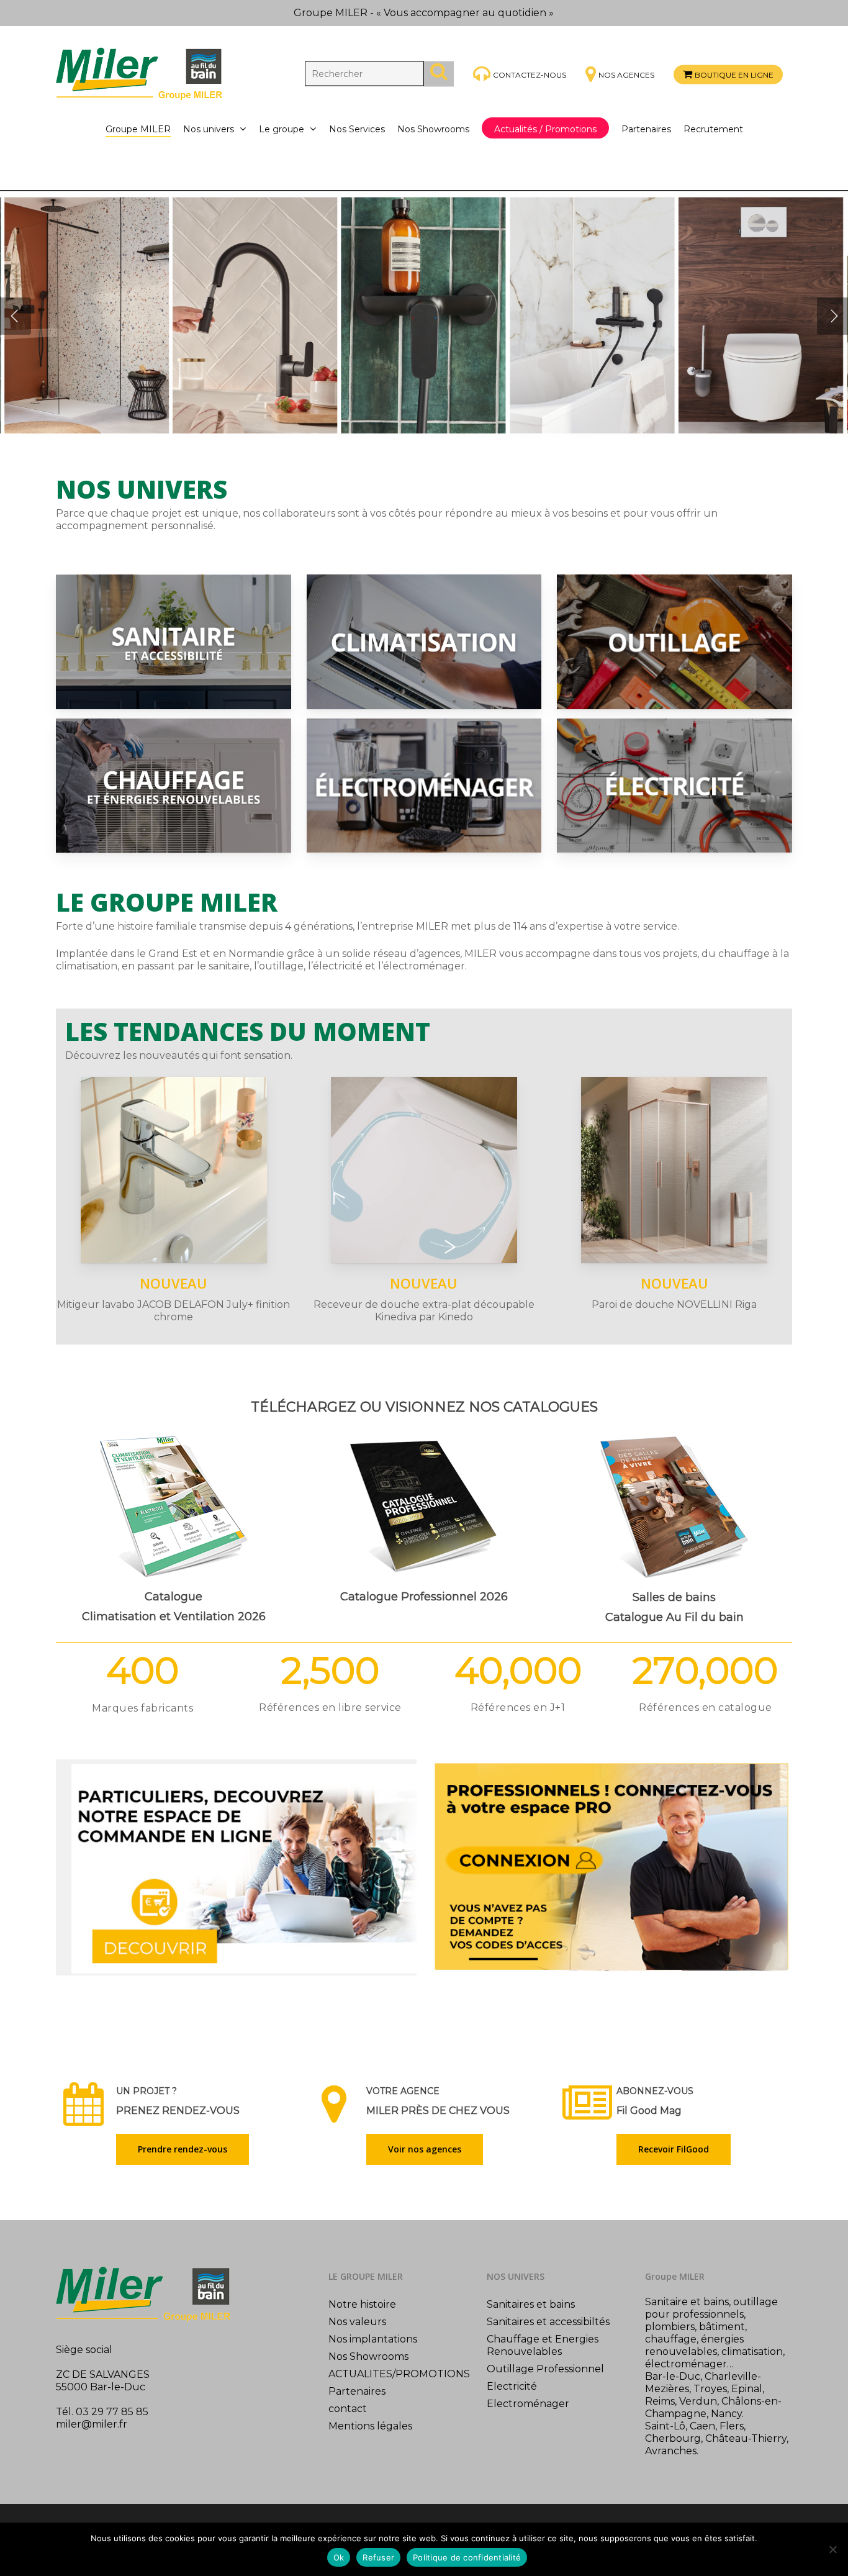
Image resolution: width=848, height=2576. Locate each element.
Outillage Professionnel (545, 2369)
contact (348, 2409)
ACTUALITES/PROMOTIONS (399, 2374)
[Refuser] (832, 2549)
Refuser (378, 2557)
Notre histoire (362, 2304)
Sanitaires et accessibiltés (548, 2322)
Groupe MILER (138, 129)
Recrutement (713, 129)
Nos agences (626, 75)
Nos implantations (373, 2339)
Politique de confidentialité (467, 2557)
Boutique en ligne (734, 75)
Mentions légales (370, 2426)
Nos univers (209, 129)
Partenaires (646, 129)
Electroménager (528, 2404)
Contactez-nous (530, 74)
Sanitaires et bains (531, 2304)
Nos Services (357, 129)
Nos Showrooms (433, 129)
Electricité (512, 2386)
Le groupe (282, 129)
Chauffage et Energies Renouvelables (543, 2345)
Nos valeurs (357, 2322)
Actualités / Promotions (545, 129)
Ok (339, 2557)
